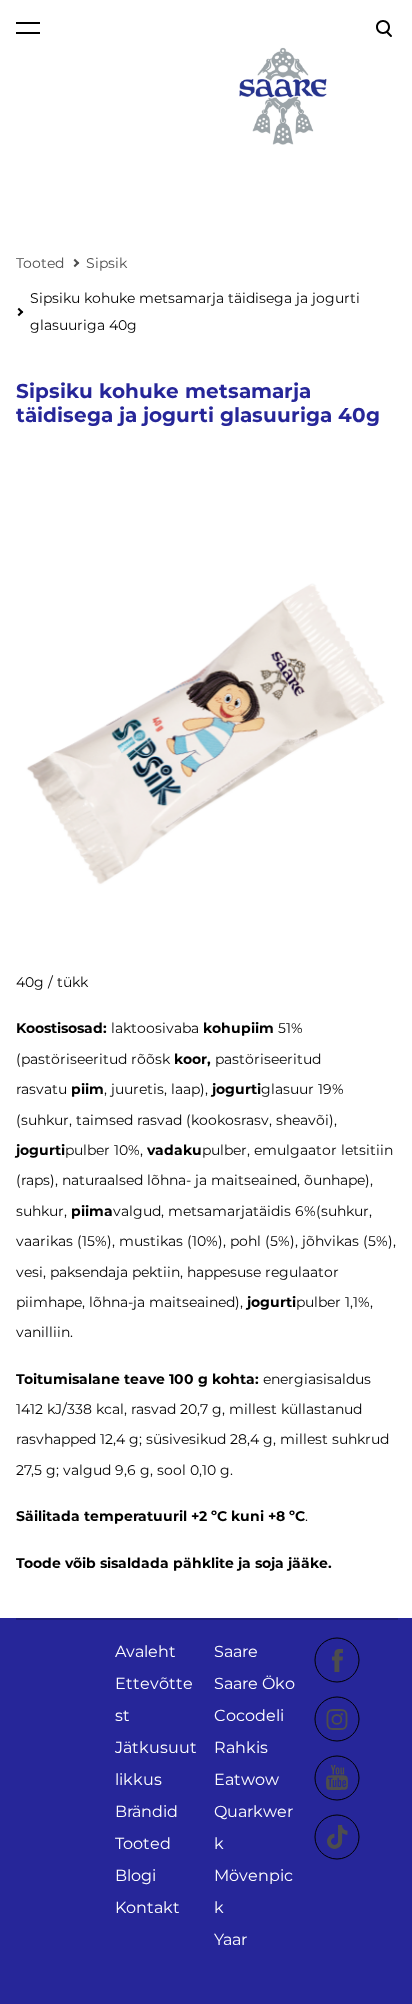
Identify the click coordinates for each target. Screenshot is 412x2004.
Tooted (40, 263)
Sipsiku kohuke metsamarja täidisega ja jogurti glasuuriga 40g (195, 311)
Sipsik (106, 263)
